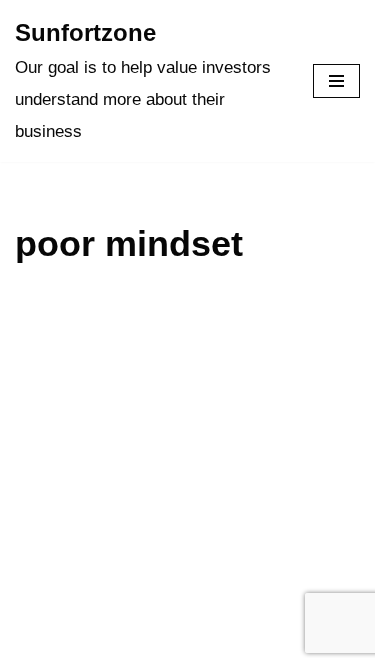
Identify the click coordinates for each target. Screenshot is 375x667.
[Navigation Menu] (336, 81)
